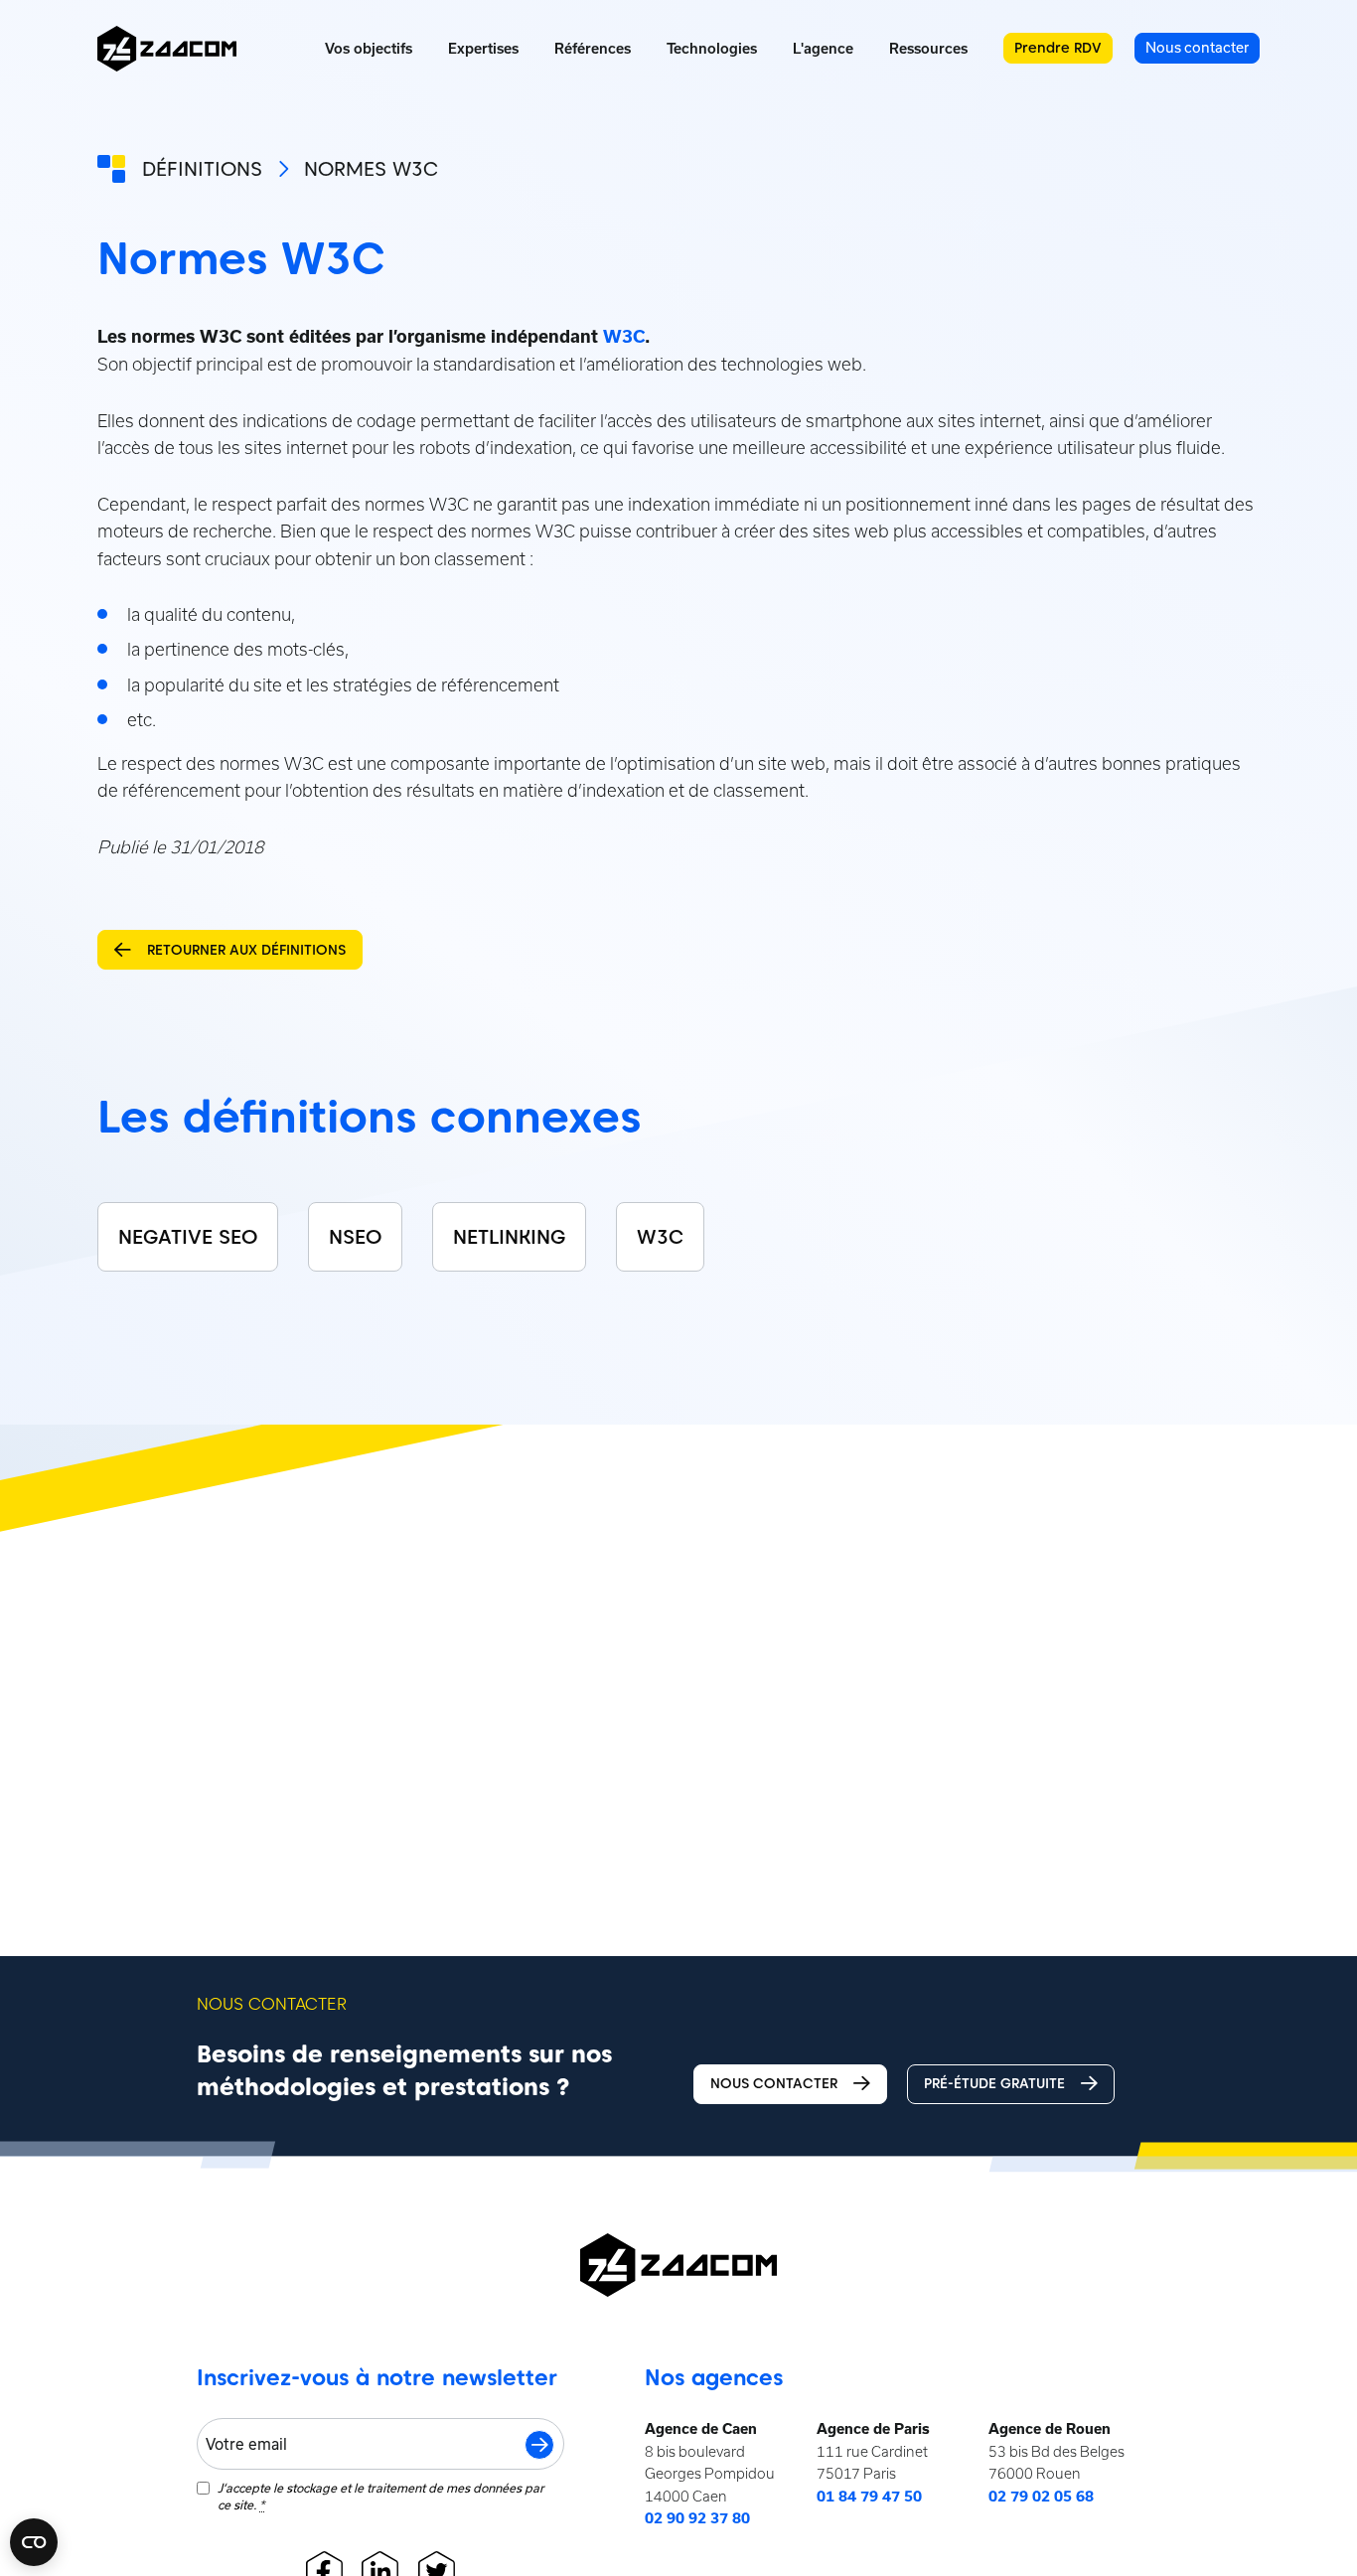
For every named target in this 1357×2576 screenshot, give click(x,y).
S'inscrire (539, 2445)
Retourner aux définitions (246, 950)
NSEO (355, 1237)
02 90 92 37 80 (697, 2518)
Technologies (712, 49)
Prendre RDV (1058, 48)
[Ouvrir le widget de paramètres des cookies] (34, 2542)
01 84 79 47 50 (869, 2497)
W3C (624, 336)
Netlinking (509, 1237)
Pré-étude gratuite (994, 2083)
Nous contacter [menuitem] (1197, 47)
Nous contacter (774, 2083)
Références (593, 49)
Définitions (202, 169)
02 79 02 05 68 (1041, 2497)
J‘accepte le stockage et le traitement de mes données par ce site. (381, 2496)
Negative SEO (188, 1237)
